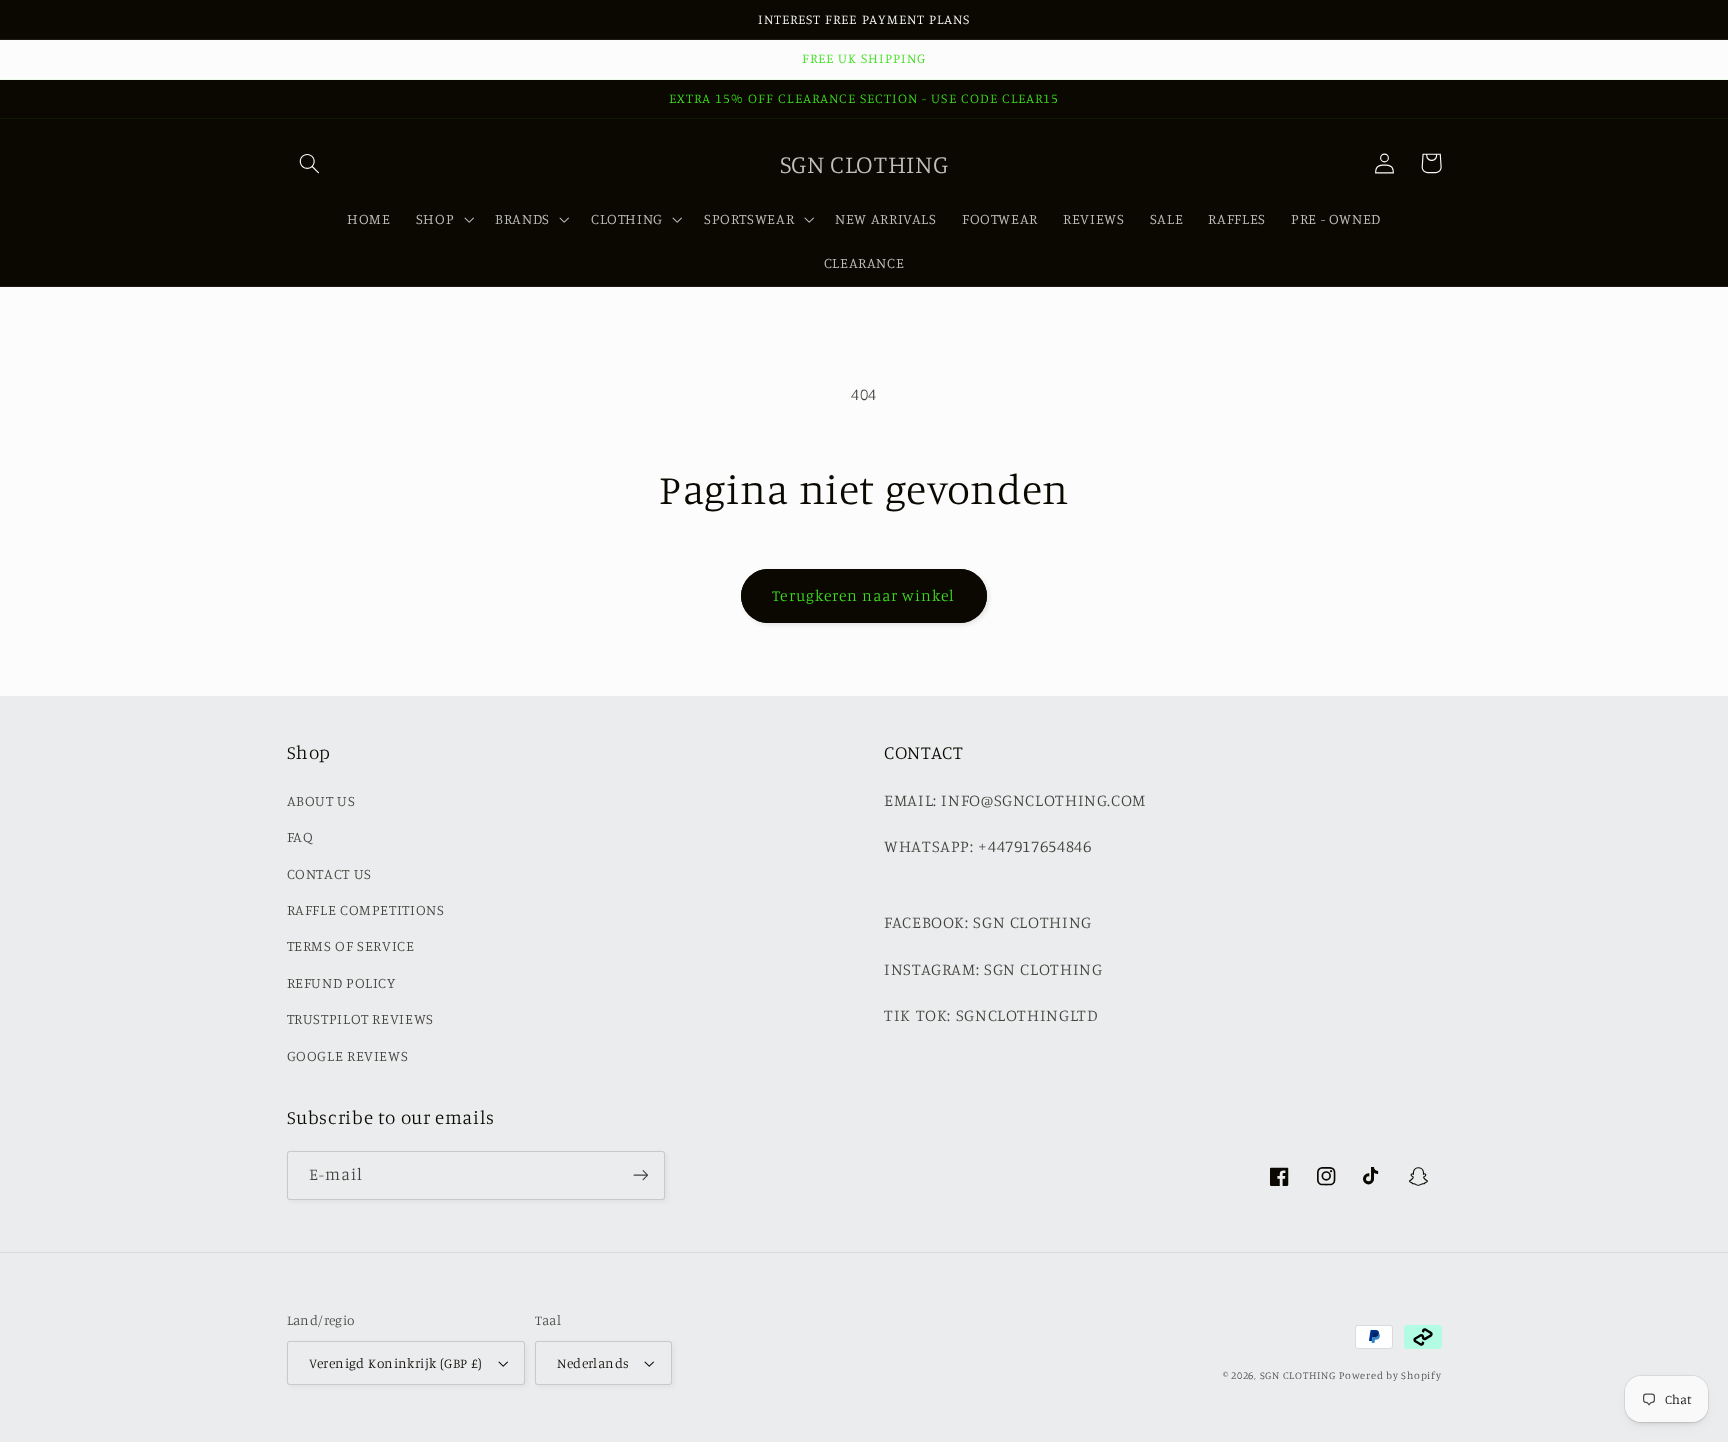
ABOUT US (321, 800)
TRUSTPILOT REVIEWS (360, 1018)
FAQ (300, 836)
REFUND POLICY (341, 982)
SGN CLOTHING (1298, 1375)
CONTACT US (329, 873)
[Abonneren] (640, 1175)
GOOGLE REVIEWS (348, 1055)
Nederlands (593, 1363)
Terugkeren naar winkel (863, 595)
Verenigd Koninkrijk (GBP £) (396, 1363)
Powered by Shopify (1390, 1375)
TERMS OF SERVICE (351, 945)
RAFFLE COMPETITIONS (366, 909)
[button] (310, 163)
